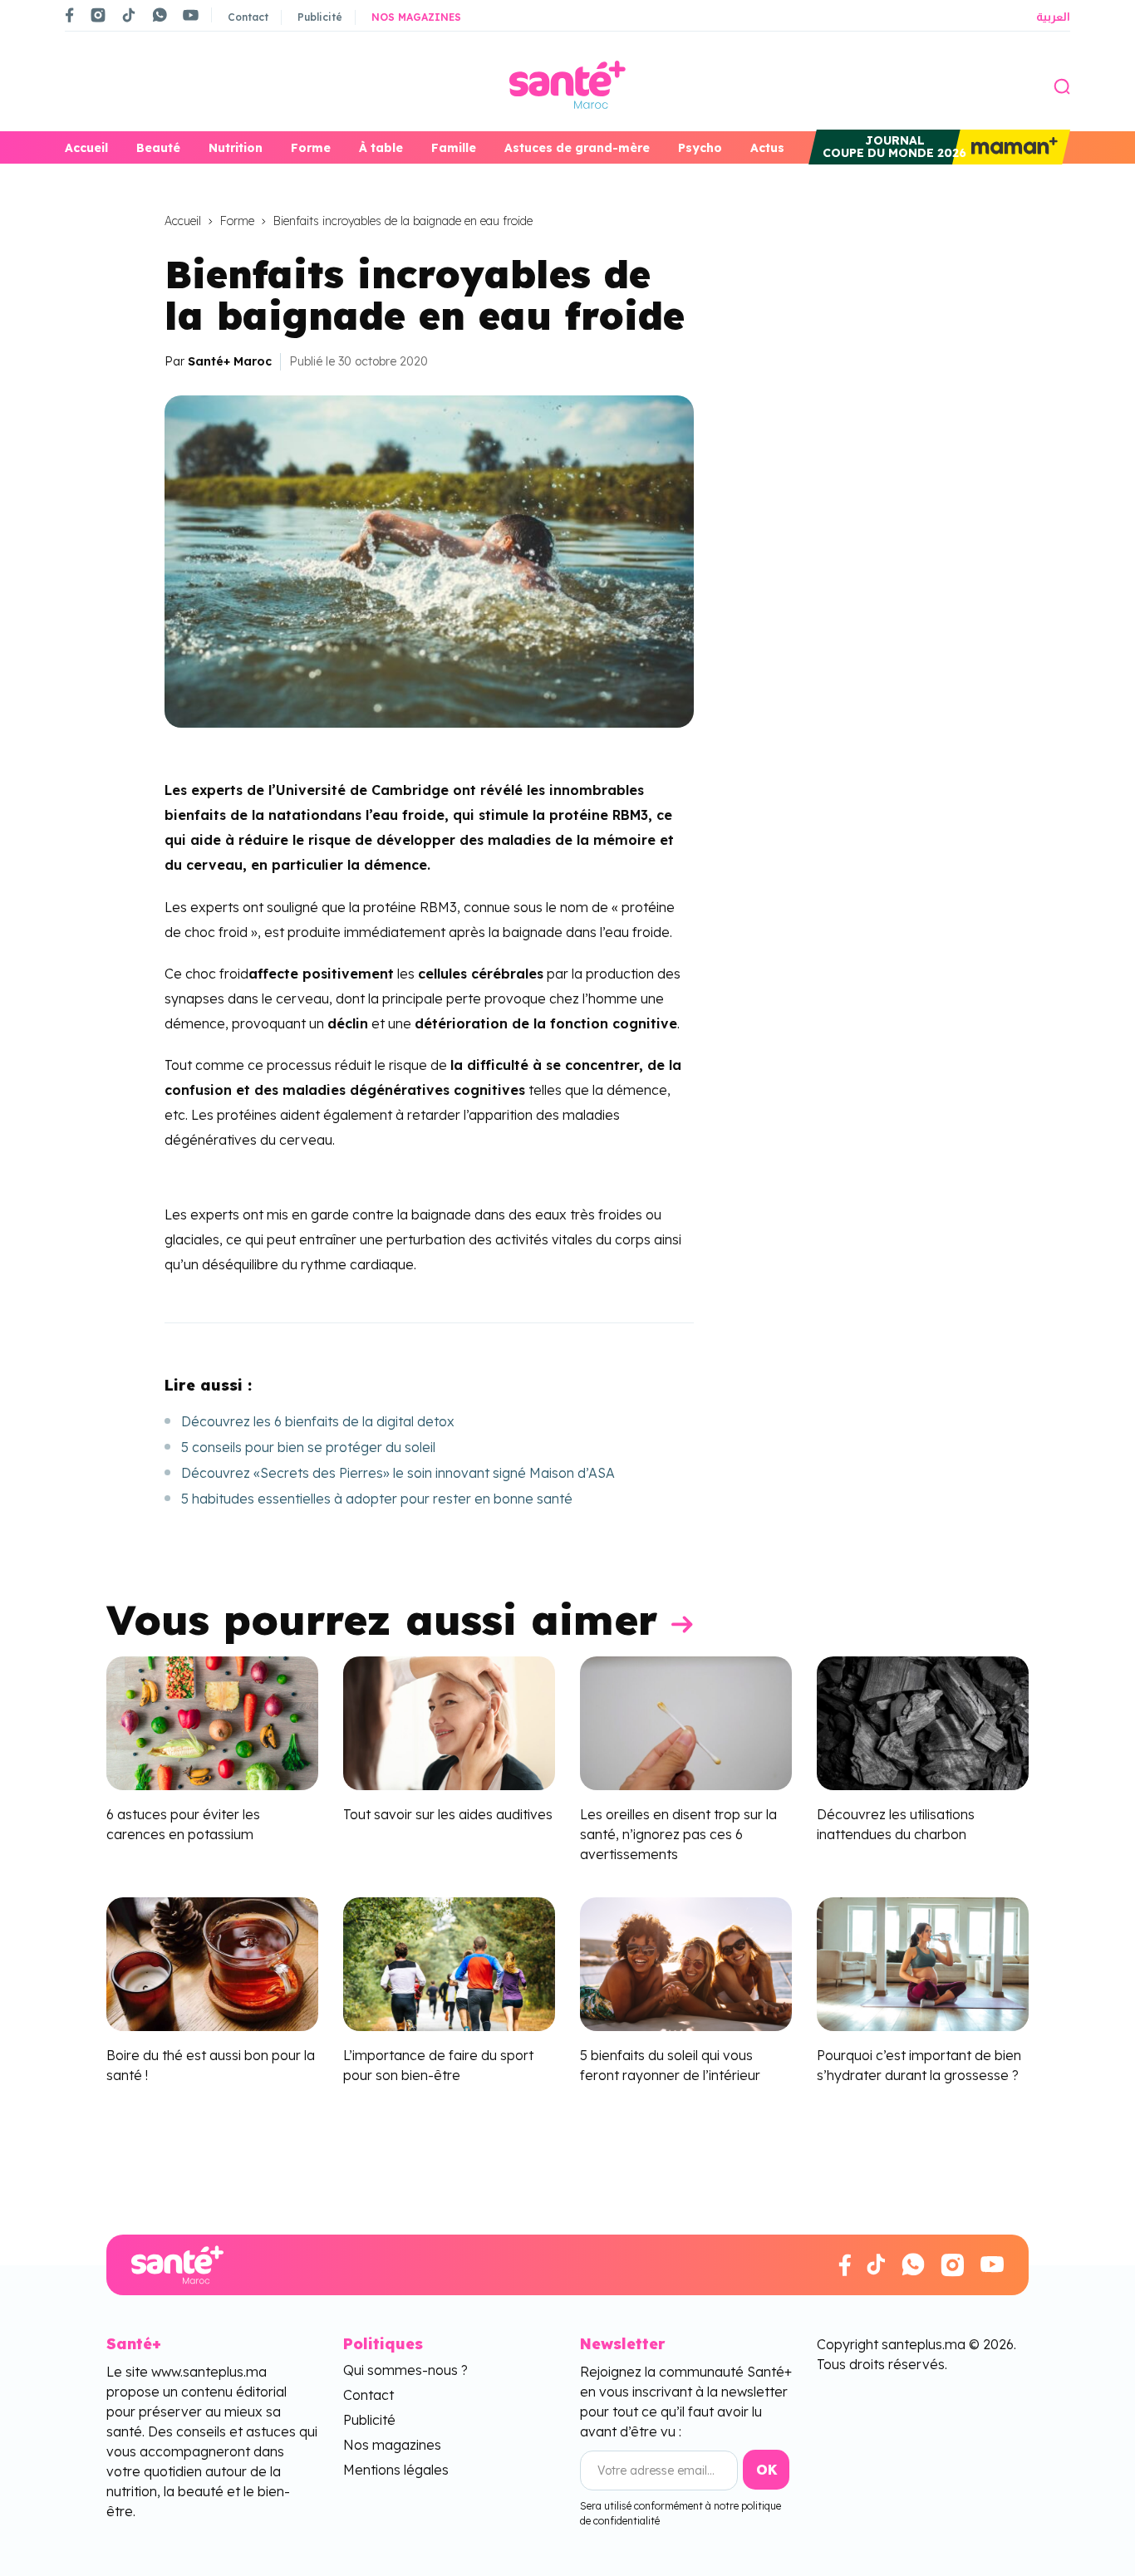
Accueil (86, 148)
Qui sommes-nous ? (405, 2370)
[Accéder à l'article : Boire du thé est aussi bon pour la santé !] (212, 1962)
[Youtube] (191, 15)
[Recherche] (1062, 85)
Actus (767, 148)
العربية (1053, 17)
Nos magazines (416, 17)
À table (381, 148)
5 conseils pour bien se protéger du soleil (308, 1447)
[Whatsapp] (160, 15)
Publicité (320, 17)
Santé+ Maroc (230, 361)
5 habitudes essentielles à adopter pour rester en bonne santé (377, 1499)
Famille (454, 148)
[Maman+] (1011, 147)
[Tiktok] (129, 15)
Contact (248, 17)
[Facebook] (70, 15)
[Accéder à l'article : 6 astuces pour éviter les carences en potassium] (212, 1722)
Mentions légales (396, 2470)
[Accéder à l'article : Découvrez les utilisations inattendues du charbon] (923, 1722)
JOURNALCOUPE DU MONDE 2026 (894, 147)
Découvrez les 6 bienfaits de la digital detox (318, 1421)
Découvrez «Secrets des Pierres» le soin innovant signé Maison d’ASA (398, 1473)
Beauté (158, 148)
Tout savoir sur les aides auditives (448, 1814)
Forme (311, 148)
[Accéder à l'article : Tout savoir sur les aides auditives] (449, 1722)
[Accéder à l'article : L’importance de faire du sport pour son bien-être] (449, 1962)
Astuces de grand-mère (577, 148)
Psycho (700, 148)
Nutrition (236, 148)
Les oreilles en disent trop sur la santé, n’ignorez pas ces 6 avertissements (678, 1834)
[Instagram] (98, 15)
